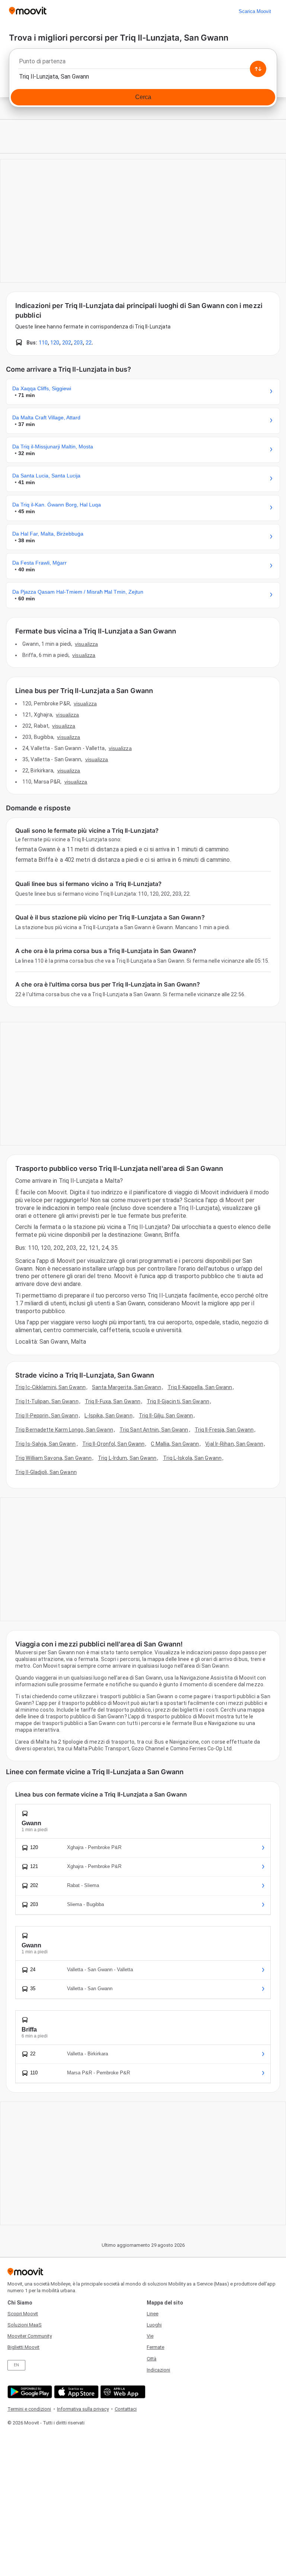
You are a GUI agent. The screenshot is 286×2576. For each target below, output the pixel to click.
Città (152, 2359)
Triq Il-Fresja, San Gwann (224, 1430)
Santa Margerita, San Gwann (127, 1387)
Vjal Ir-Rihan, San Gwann (234, 1444)
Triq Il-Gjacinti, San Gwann (178, 1401)
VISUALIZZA (86, 644)
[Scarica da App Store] (75, 2392)
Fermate (155, 2347)
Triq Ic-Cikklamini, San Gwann (50, 1387)
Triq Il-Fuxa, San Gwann (113, 1401)
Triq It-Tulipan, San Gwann (47, 1401)
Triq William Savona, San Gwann (53, 1458)
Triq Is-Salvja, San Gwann (46, 1444)
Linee (152, 2314)
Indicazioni (158, 2370)
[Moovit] (28, 11)
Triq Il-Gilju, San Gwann (166, 1416)
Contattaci (126, 2409)
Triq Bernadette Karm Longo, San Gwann (64, 1430)
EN (16, 2365)
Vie (150, 2336)
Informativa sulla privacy (83, 2409)
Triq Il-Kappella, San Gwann (200, 1387)
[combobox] (143, 63)
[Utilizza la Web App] (122, 2392)
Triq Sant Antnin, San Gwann (154, 1430)
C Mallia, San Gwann (175, 1444)
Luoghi (154, 2325)
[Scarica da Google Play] (29, 2392)
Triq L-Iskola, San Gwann (192, 1458)
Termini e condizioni (29, 2409)
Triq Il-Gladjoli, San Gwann (46, 1472)
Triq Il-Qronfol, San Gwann (114, 1444)
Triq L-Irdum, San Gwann (127, 1458)
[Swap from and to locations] (258, 69)
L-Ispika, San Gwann (109, 1416)
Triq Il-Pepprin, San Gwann (47, 1416)
